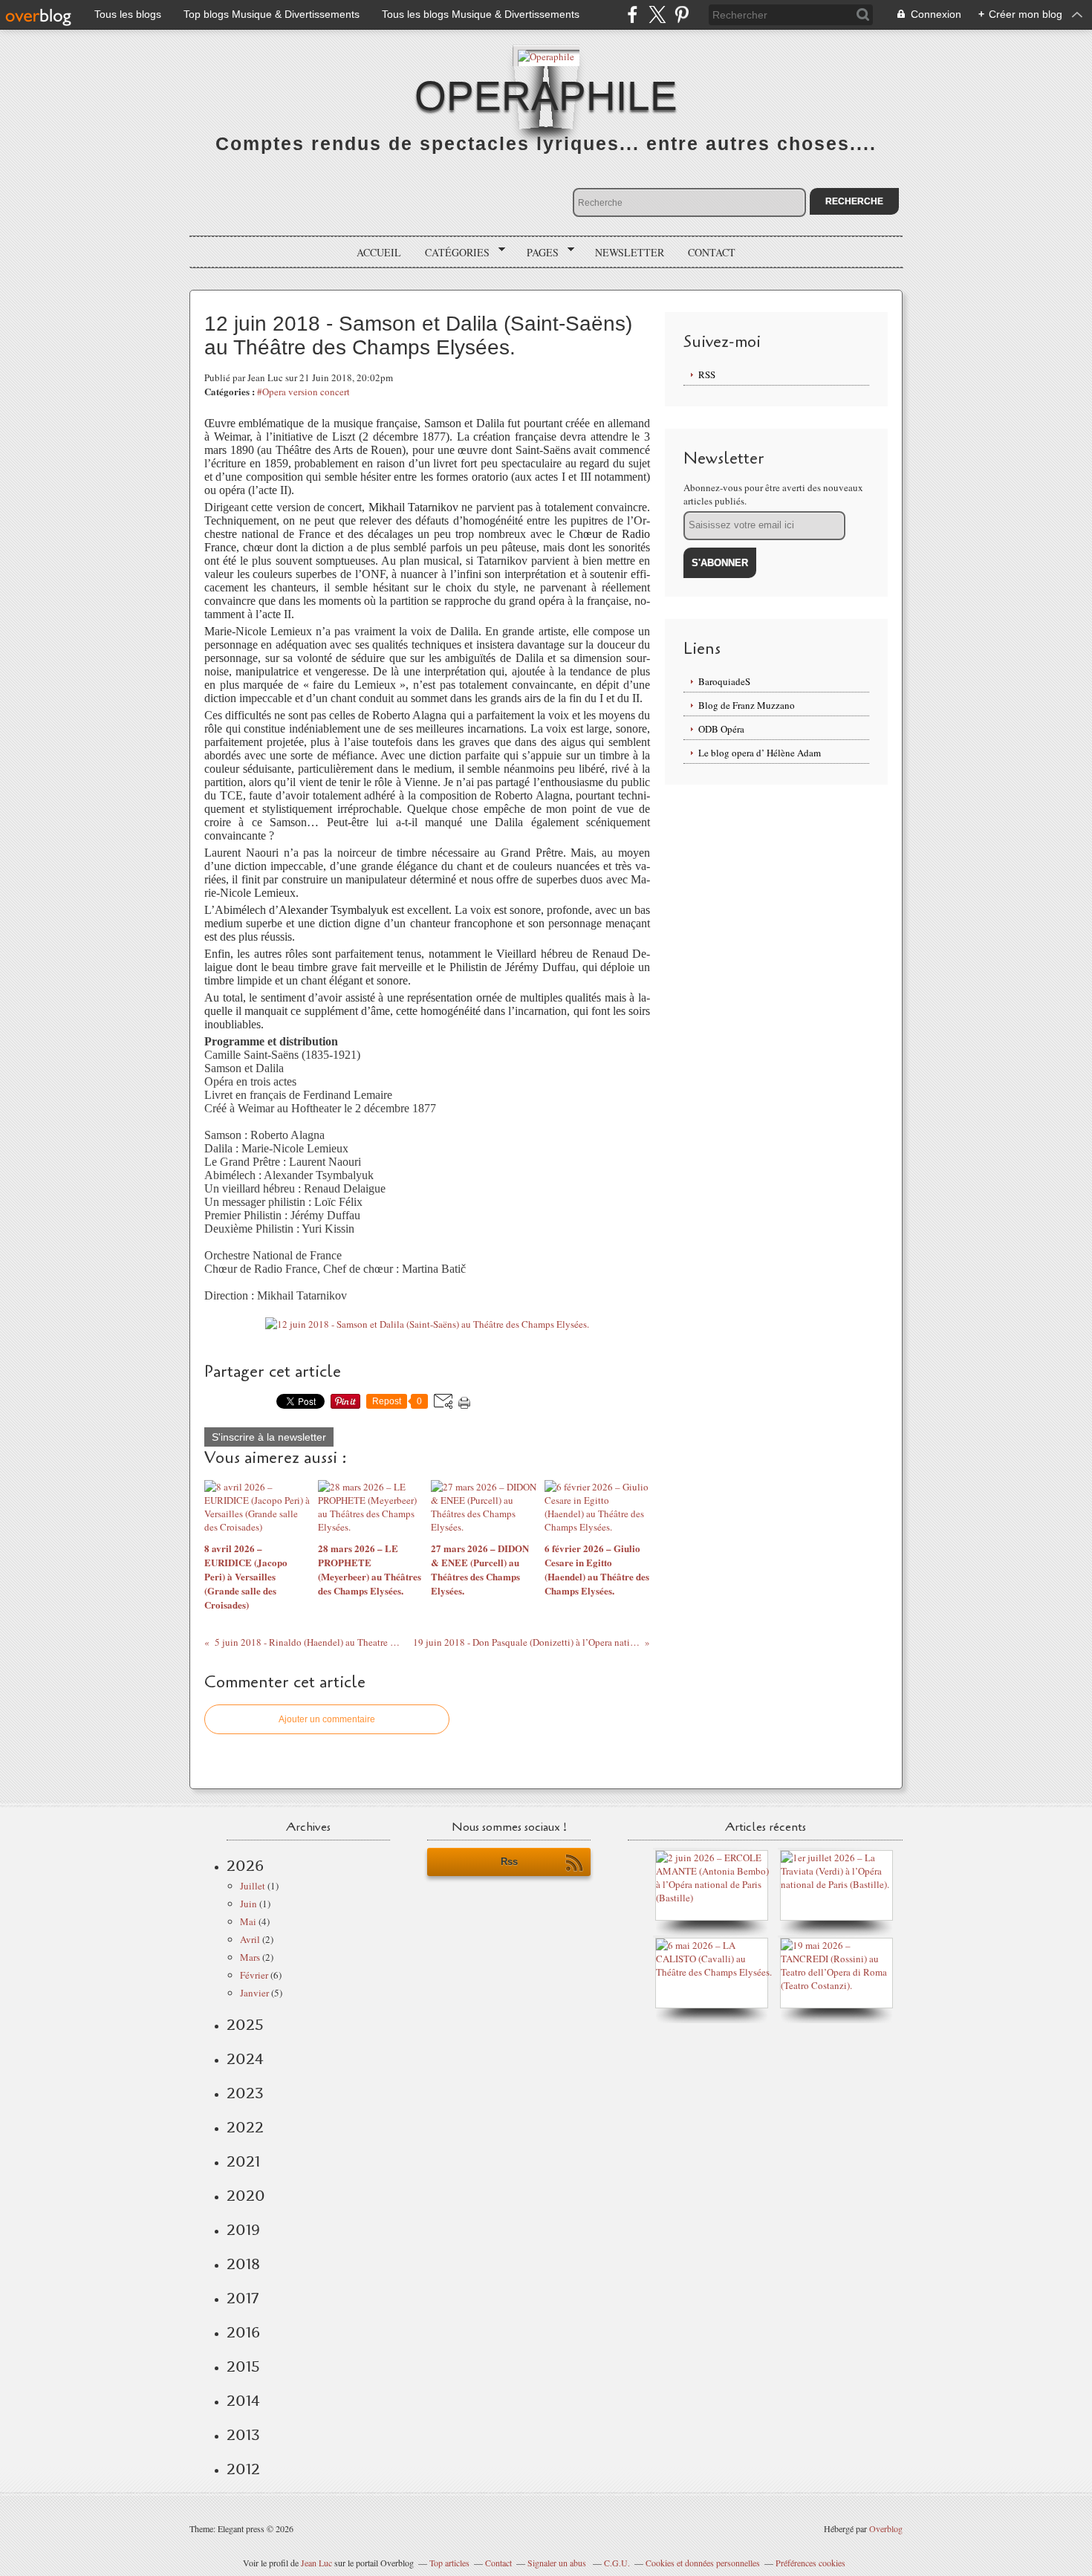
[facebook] (633, 14)
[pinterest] (682, 14)
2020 (246, 2196)
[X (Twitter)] (657, 14)
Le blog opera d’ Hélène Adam (760, 753)
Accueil (379, 252)
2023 (245, 2093)
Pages (537, 253)
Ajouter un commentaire (327, 1719)
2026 (245, 1866)
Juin (248, 1904)
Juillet (253, 1886)
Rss (509, 1862)
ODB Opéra (721, 729)
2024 (245, 2059)
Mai (248, 1921)
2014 (243, 2401)
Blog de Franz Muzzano (747, 705)
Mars (250, 1957)
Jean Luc (318, 2563)
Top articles (449, 2563)
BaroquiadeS (724, 681)
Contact (712, 252)
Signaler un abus (558, 2563)
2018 (243, 2264)
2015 (243, 2366)
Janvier (254, 1993)
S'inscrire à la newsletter (269, 1437)
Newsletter (630, 252)
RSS (707, 374)
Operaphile (546, 96)
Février (254, 1975)
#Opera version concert (303, 392)
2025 (245, 2025)
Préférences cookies (810, 2563)
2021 (243, 2161)
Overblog (886, 2528)
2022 (245, 2127)
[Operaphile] (546, 55)
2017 (243, 2298)
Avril (250, 1939)
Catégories (452, 253)
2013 (243, 2435)
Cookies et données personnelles (703, 2563)
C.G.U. (617, 2563)
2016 (243, 2332)
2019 (243, 2230)
